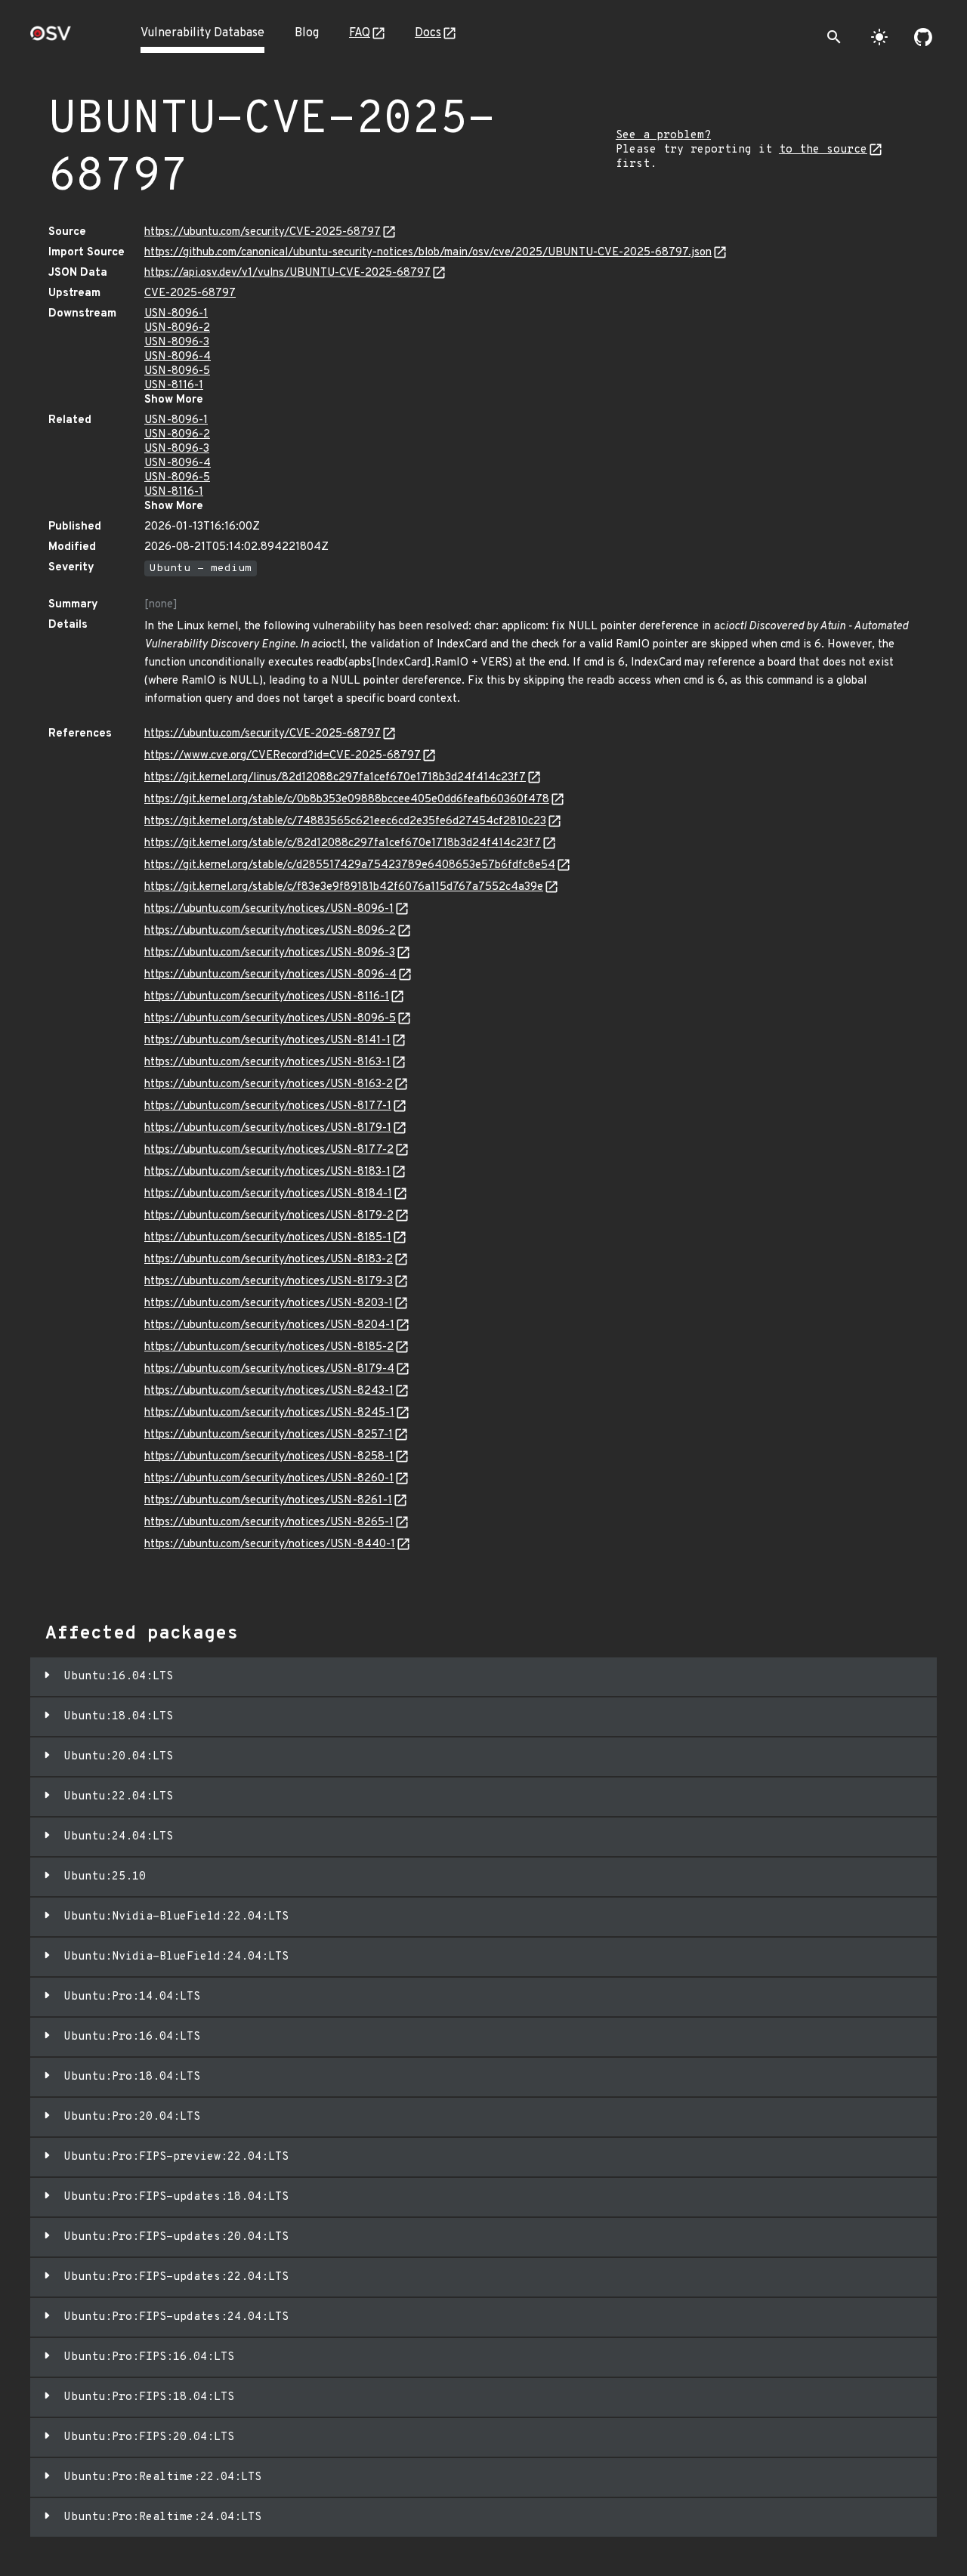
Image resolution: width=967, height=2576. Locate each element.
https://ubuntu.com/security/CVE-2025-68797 (263, 232)
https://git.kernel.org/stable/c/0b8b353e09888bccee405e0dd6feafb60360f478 (347, 800)
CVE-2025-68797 (190, 293)
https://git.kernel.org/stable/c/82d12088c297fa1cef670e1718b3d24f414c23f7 (343, 843)
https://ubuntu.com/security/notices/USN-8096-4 (270, 975)
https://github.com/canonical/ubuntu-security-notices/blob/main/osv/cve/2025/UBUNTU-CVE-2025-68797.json (428, 253)
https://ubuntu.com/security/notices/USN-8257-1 (269, 1435)
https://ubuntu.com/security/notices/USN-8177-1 (268, 1106)
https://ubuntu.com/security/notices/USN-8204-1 (269, 1325)
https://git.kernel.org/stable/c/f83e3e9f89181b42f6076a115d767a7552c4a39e (344, 887)
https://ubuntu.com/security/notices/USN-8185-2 (269, 1347)
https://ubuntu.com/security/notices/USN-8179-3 (269, 1282)
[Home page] (51, 38)
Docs (428, 33)
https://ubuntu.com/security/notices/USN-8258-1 (269, 1457)
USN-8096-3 (177, 343)
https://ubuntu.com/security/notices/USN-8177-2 (269, 1150)
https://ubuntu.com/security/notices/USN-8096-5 (270, 1019)
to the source (823, 150)
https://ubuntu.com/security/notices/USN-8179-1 (268, 1128)
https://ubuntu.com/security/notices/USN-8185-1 (268, 1238)
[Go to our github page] (923, 37)
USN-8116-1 (174, 386)
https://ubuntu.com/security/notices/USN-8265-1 (269, 1523)
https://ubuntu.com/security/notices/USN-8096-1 (269, 909)
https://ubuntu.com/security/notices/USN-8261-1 (268, 1501)
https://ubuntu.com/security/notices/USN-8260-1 (269, 1479)
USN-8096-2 (177, 328)
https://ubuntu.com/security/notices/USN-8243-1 (269, 1391)
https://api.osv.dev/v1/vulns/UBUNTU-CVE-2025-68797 (287, 273)
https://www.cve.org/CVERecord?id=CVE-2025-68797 (283, 756)
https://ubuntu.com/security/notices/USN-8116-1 (267, 997)
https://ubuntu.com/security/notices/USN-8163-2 (269, 1084)
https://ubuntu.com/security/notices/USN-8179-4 (269, 1369)
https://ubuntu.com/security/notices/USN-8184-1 (268, 1194)
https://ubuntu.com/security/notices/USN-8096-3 (270, 953)
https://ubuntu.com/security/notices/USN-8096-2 (270, 931)
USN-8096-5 (177, 371)
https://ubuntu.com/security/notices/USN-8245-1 (269, 1413)
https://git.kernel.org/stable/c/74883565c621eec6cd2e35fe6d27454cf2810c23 (345, 822)
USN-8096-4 (178, 357)
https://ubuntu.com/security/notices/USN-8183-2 (269, 1260)
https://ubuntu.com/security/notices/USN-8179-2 (269, 1216)
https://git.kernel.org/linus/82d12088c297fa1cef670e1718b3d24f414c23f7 (335, 778)
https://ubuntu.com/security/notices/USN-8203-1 (269, 1303)
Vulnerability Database (202, 33)
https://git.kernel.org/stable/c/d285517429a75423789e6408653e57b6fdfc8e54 (350, 865)
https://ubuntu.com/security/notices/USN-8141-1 (267, 1041)
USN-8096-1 (176, 314)
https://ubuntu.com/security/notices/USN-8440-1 (270, 1544)
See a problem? (663, 136)
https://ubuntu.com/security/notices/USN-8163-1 (267, 1063)
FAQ (360, 33)
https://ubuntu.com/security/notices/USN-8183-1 (267, 1172)
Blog (307, 33)
